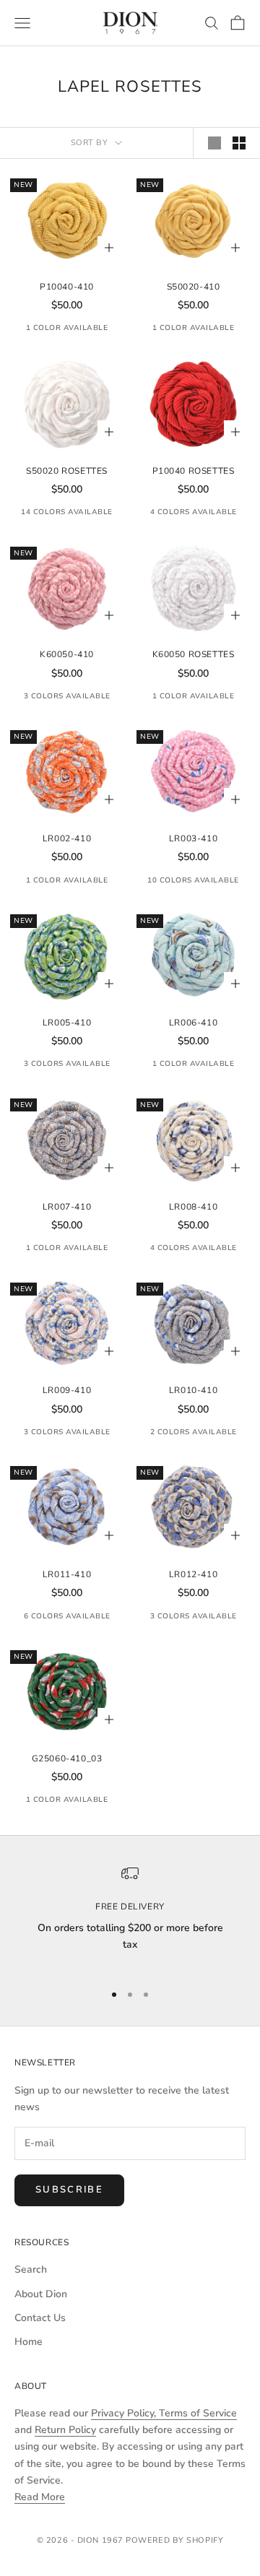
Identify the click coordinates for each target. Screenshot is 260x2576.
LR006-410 (193, 1023)
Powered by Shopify (174, 2540)
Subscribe (69, 2190)
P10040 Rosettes (194, 471)
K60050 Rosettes (194, 654)
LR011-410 (67, 1574)
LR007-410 (67, 1207)
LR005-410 (67, 1023)
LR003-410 (193, 838)
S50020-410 (194, 287)
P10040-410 (67, 287)
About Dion (41, 2294)
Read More (40, 2497)
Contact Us (40, 2318)
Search (31, 2269)
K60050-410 (67, 654)
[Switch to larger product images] (214, 143)
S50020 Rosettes (67, 471)
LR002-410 (67, 838)
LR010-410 (193, 1390)
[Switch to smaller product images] (239, 143)
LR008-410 (193, 1207)
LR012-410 (193, 1574)
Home (29, 2342)
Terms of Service (198, 2413)
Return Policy (65, 2430)
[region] (130, 1917)
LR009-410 (67, 1390)
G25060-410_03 (67, 1758)
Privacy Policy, (125, 2413)
